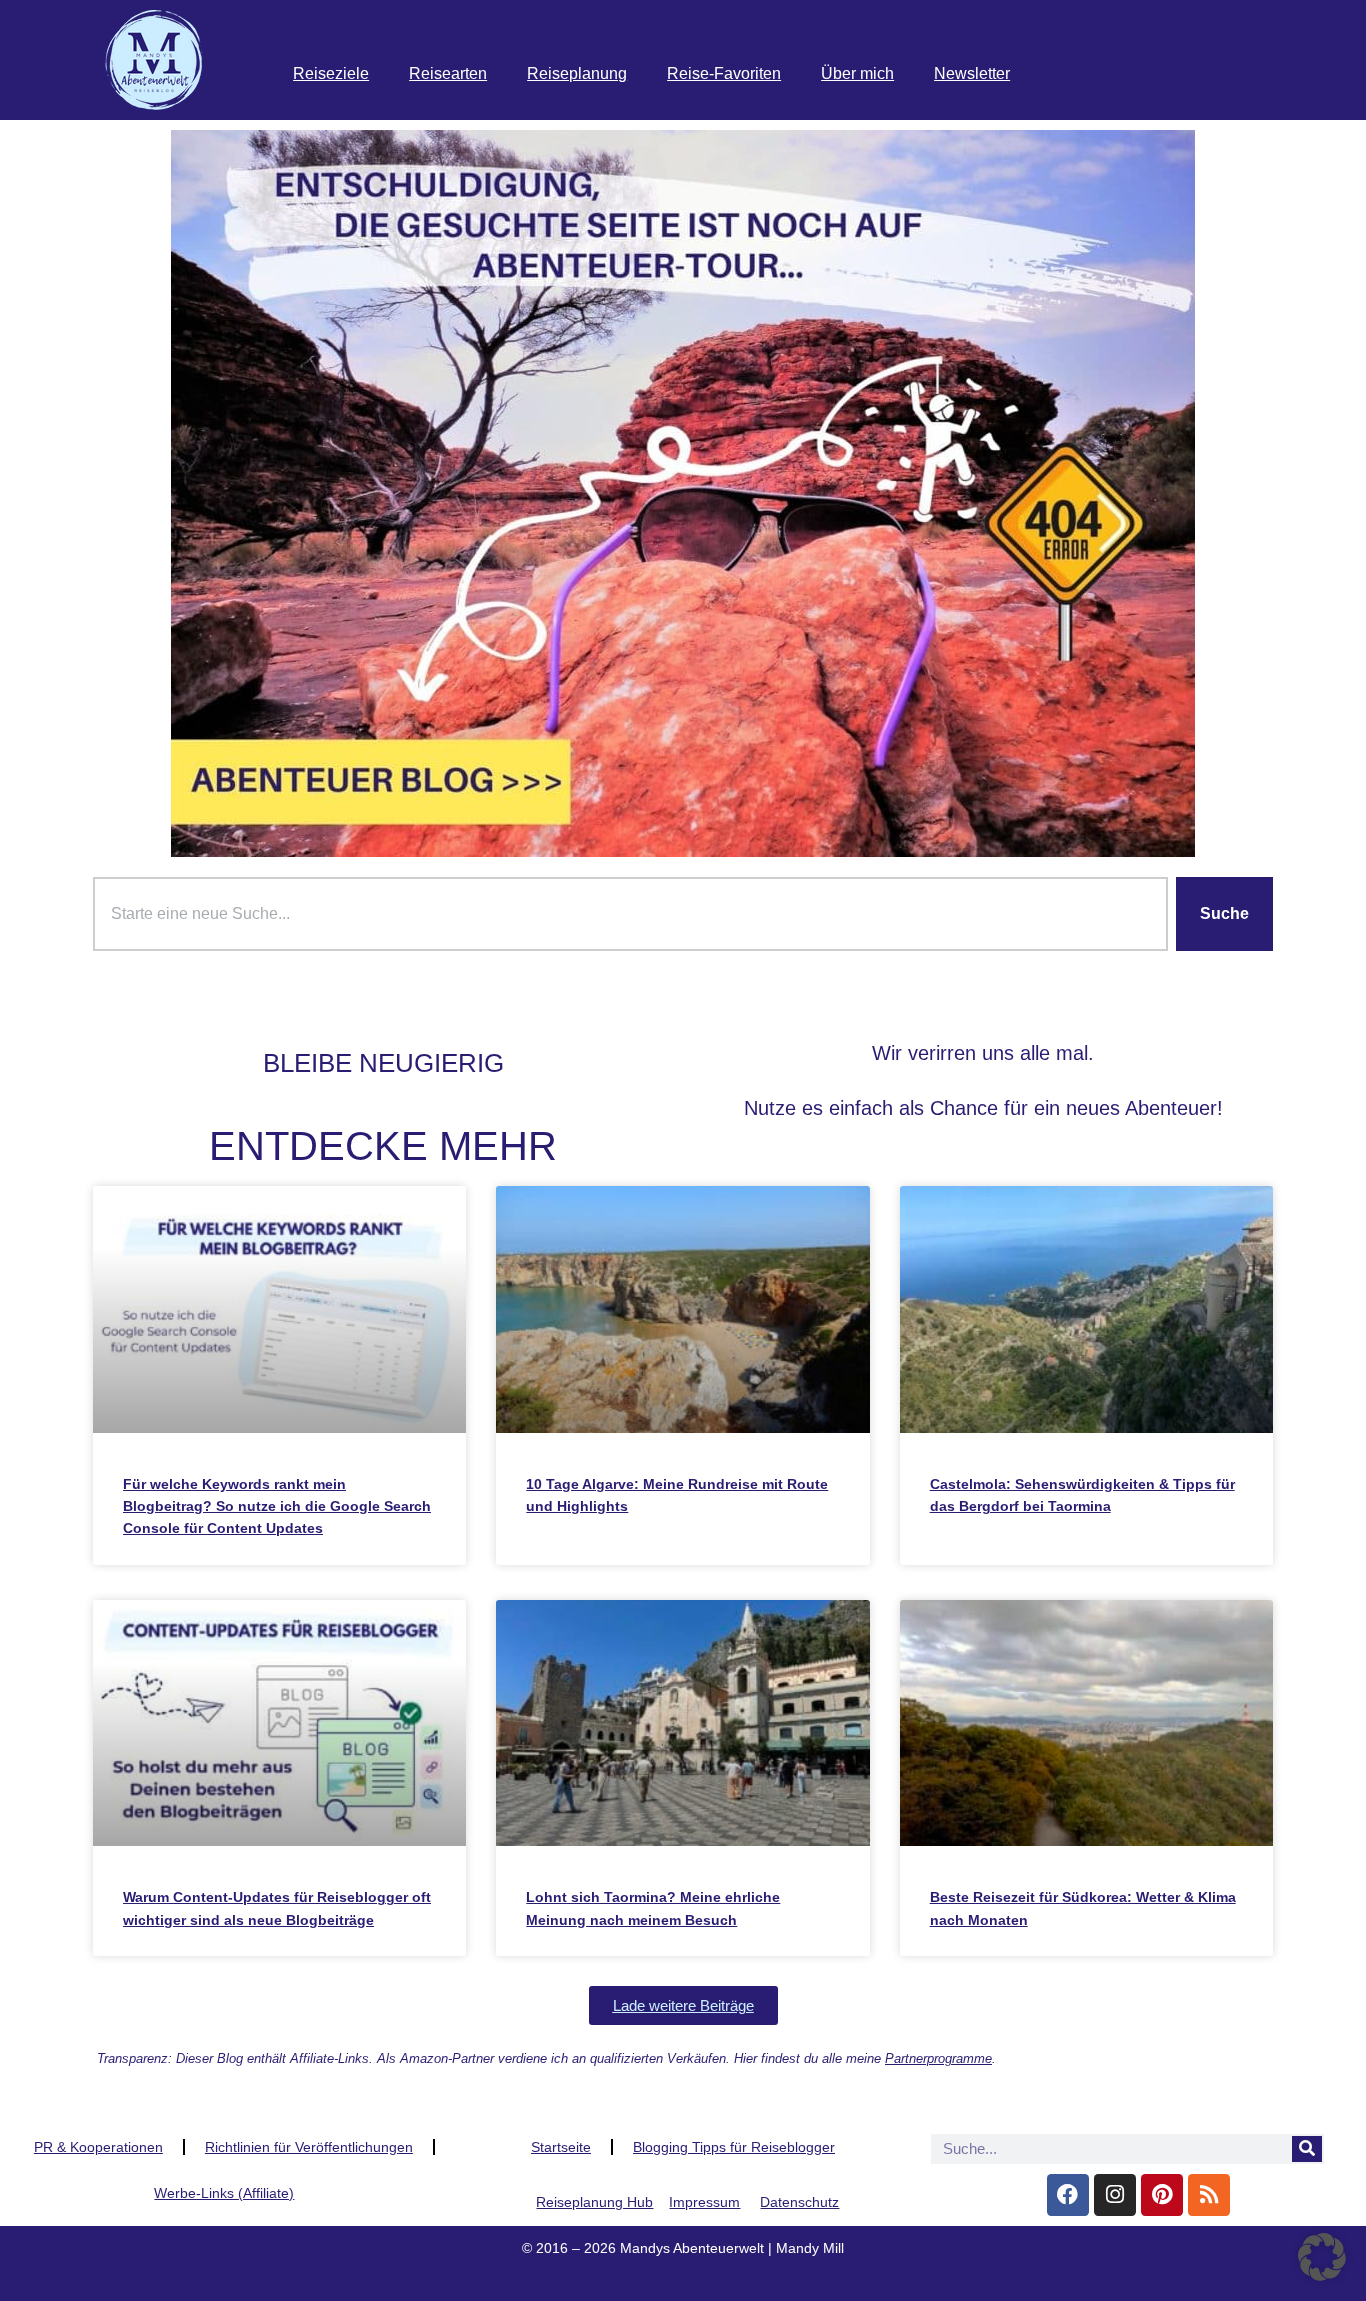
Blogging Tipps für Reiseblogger (734, 2147)
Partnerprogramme (938, 2058)
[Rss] (1209, 2195)
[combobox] (630, 914)
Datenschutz (799, 2202)
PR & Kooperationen (98, 2147)
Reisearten (448, 73)
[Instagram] (1115, 2195)
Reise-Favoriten (724, 73)
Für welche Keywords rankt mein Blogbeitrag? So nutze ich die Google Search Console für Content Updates (277, 1506)
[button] (683, 2005)
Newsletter (972, 73)
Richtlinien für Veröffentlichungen (309, 2147)
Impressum (704, 2202)
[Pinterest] (1162, 2195)
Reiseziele (331, 73)
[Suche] (1307, 2149)
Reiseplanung (577, 73)
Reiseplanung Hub (594, 2202)
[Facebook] (1068, 2195)
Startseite (561, 2147)
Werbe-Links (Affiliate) (224, 2193)
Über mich (857, 73)
